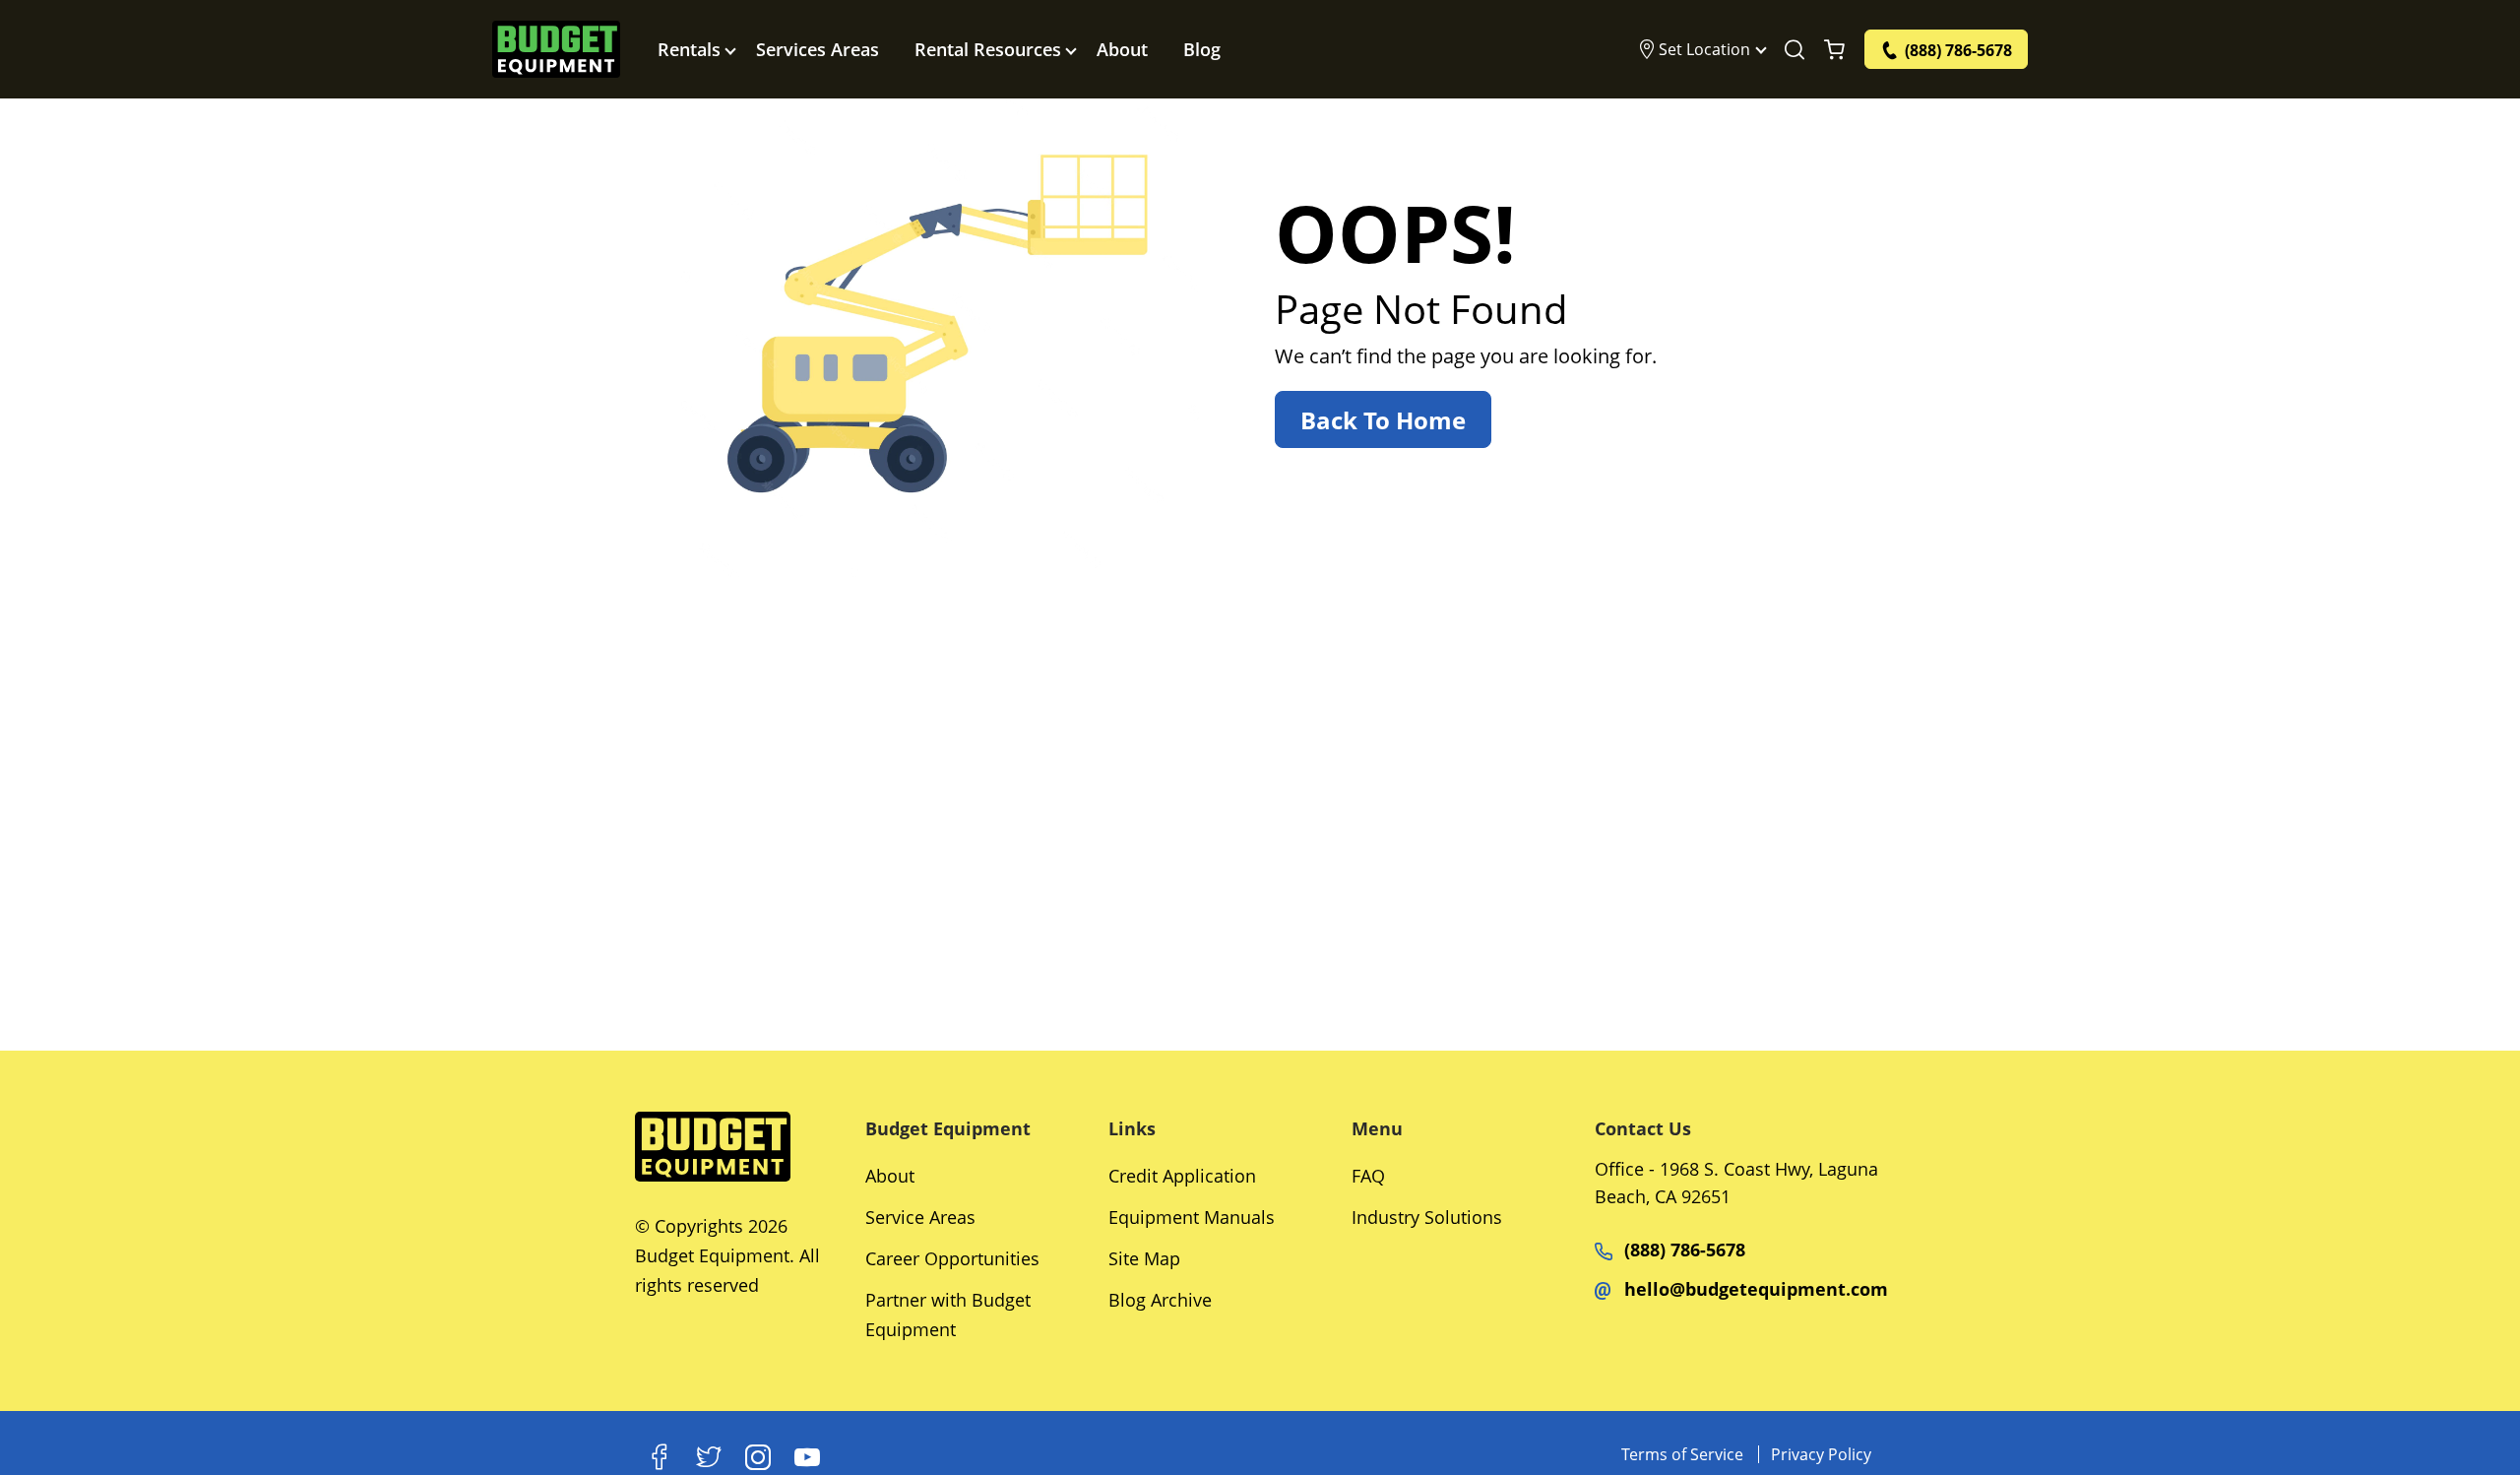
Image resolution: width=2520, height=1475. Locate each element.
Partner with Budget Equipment (948, 1315)
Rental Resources (988, 49)
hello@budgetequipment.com (1756, 1289)
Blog (1202, 49)
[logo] (556, 49)
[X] (709, 1457)
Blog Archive (1160, 1300)
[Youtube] (807, 1457)
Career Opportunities (952, 1258)
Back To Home (1383, 420)
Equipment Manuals (1192, 1217)
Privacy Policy (1821, 1454)
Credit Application (1182, 1176)
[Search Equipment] (1795, 49)
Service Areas (920, 1217)
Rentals (689, 49)
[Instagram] (758, 1457)
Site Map (1144, 1258)
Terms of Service (1682, 1454)
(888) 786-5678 (1685, 1250)
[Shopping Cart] (1834, 49)
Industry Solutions (1427, 1217)
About (1122, 49)
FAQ (1368, 1176)
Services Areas (818, 49)
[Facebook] (660, 1457)
